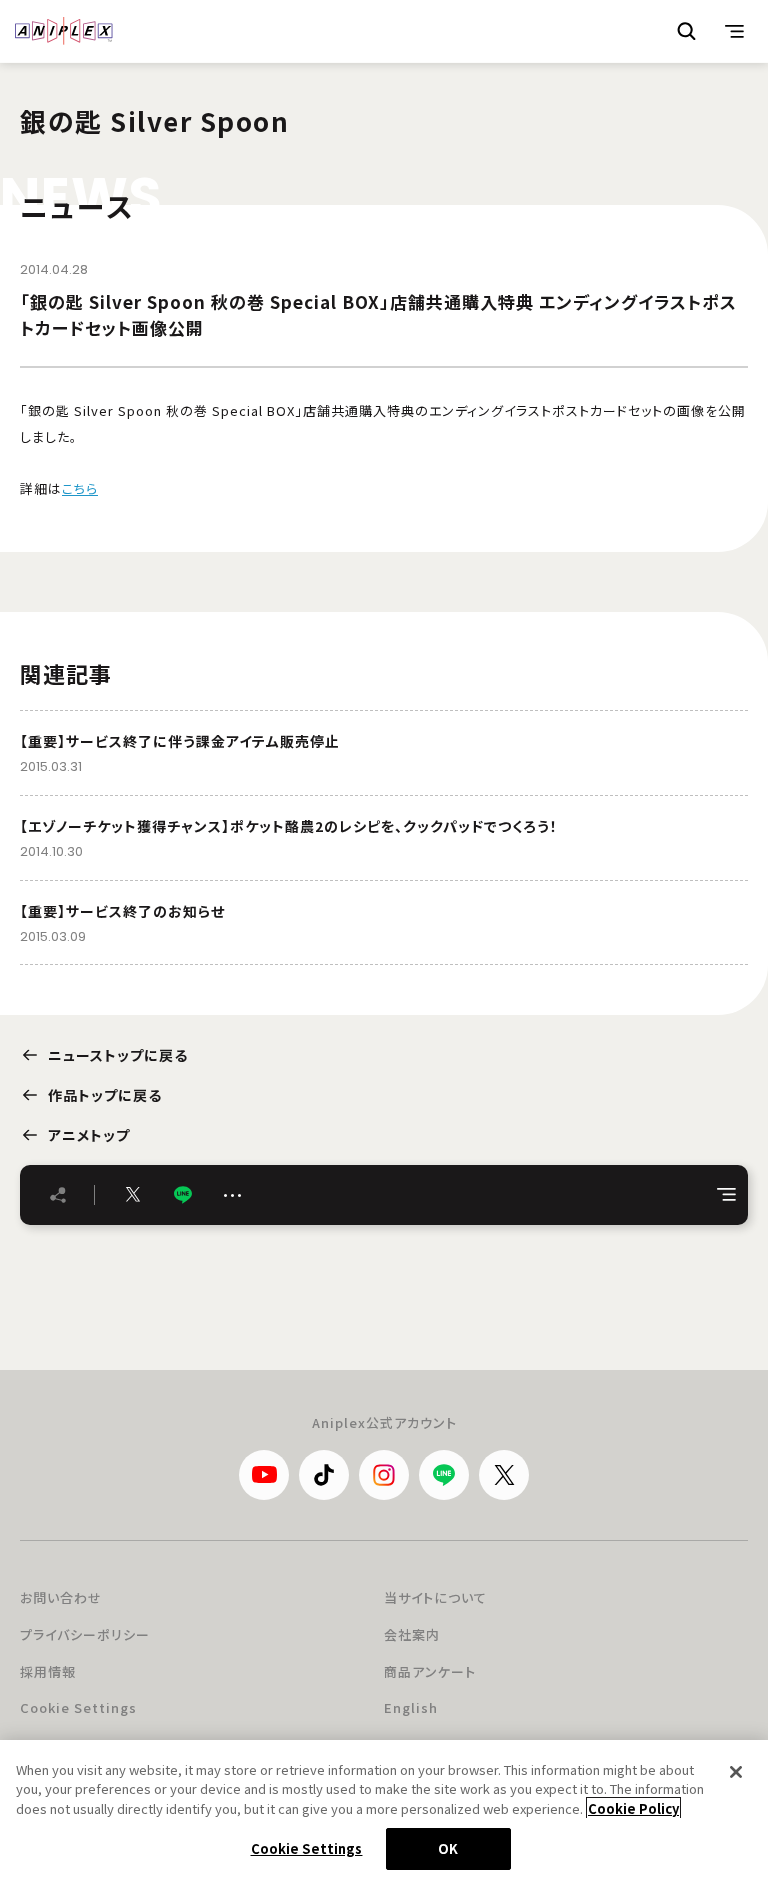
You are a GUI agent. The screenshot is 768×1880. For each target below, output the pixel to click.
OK (448, 1848)
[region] (384, 1810)
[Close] (736, 1772)
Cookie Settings (78, 1707)
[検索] (687, 31)
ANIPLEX (64, 31)
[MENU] (735, 31)
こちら (80, 488)
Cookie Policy (633, 1808)
